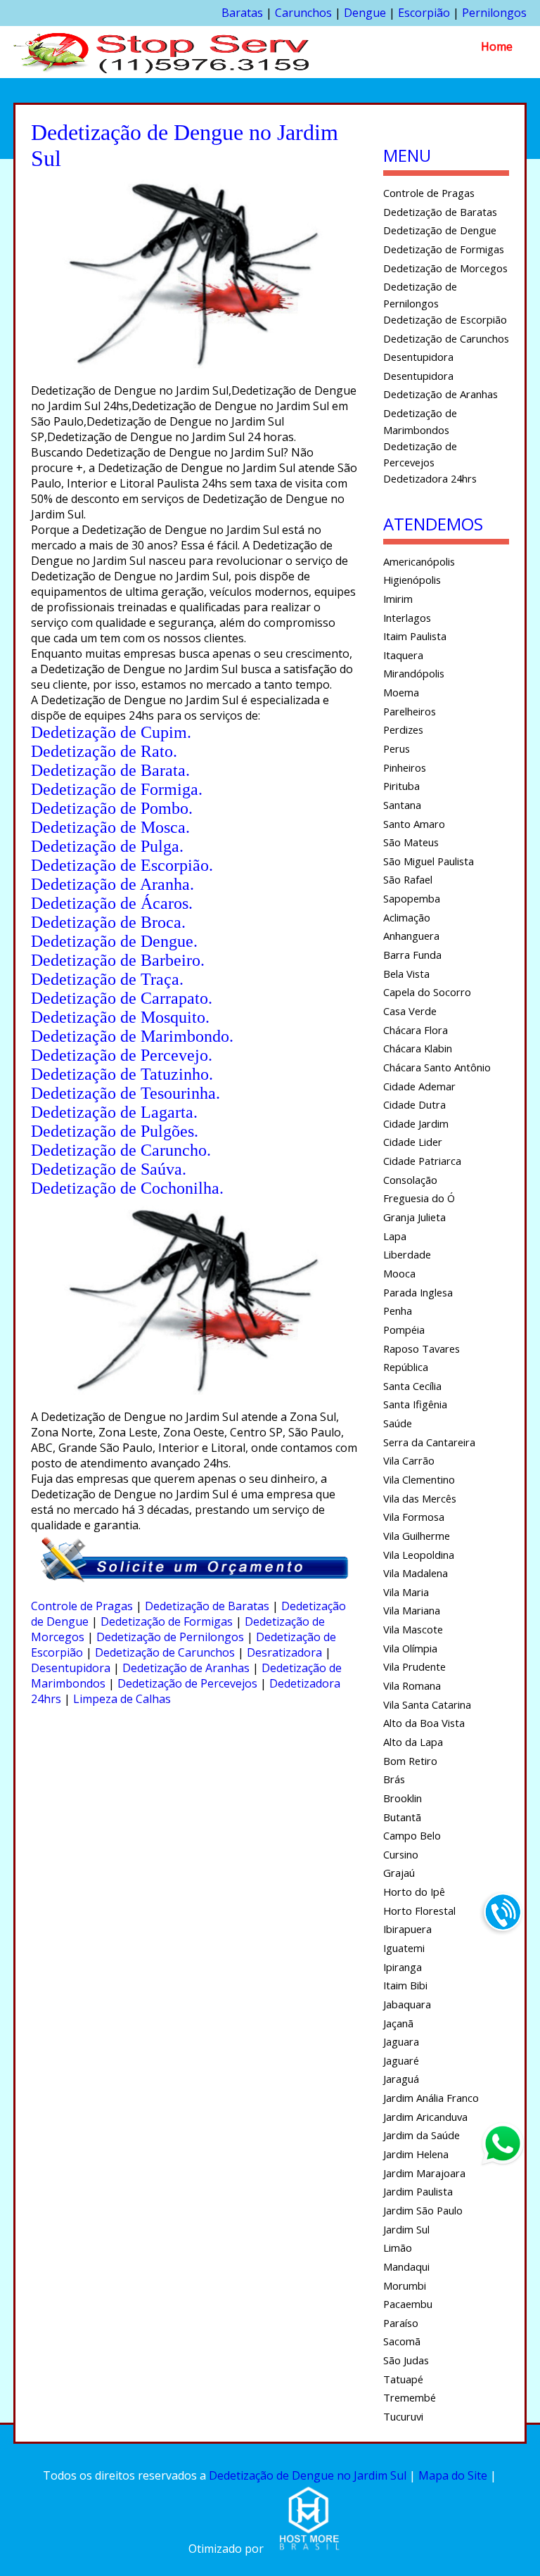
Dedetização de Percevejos (187, 1683)
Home (497, 46)
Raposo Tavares (422, 1348)
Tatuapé (403, 2379)
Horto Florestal (419, 1911)
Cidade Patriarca (422, 1161)
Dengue (365, 13)
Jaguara (401, 2041)
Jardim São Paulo (423, 2210)
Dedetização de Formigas (167, 1621)
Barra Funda (412, 955)
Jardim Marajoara (424, 2173)
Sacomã (402, 2341)
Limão (398, 2247)
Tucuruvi (403, 2416)
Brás (394, 1779)
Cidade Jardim (416, 1123)
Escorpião (424, 13)
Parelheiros (410, 711)
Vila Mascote (413, 1629)
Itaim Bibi (405, 1985)
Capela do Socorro (427, 992)
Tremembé (410, 2397)
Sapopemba (412, 898)
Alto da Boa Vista (424, 1723)
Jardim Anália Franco (431, 2098)
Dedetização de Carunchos (165, 1652)
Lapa (395, 1236)
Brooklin (403, 1798)
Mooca (399, 1273)
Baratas (242, 13)
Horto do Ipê (414, 1892)
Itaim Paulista (415, 636)
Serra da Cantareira (429, 1442)
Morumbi (405, 2285)
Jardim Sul (406, 2229)
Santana (402, 805)
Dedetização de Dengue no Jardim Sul (308, 2475)
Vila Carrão (409, 1460)
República (406, 1367)
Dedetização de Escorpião (445, 319)
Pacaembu (408, 2304)
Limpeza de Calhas (122, 1699)
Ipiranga (403, 1967)
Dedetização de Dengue (440, 230)
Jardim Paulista (418, 2191)
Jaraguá (401, 2079)
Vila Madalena (416, 1573)
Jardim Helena (416, 2154)
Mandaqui (406, 2266)
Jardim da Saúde (422, 2135)
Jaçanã (398, 2023)
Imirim (398, 599)
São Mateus (411, 842)
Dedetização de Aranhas (186, 1668)
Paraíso (401, 2323)
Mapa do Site (453, 2475)
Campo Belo (412, 1835)
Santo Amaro (414, 824)
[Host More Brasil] (309, 2549)
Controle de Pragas (82, 1606)
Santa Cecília (412, 1386)
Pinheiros (405, 767)
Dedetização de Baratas (207, 1606)
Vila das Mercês (420, 1498)
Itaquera (403, 655)
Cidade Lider (413, 1142)
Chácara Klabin (418, 1048)
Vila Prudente (414, 1666)
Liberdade (407, 1254)
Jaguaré (401, 2060)
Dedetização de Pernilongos (170, 1637)
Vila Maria (406, 1592)
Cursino (401, 1854)
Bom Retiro (410, 1761)
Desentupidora (71, 1668)
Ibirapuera (407, 1929)
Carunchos (303, 13)
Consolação (410, 1180)
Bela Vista (406, 974)
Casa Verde (410, 1011)
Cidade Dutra (414, 1104)
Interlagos (407, 618)
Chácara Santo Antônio (437, 1067)
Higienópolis (412, 580)
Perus (397, 748)
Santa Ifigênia (415, 1404)
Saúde (398, 1423)
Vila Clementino (419, 1479)
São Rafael (408, 879)
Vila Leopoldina (419, 1555)
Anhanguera (411, 936)
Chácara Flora (416, 1030)
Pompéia (404, 1330)
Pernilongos (494, 13)
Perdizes (403, 729)
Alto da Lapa (413, 1742)
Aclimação (407, 917)
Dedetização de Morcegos (445, 268)
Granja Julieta (414, 1217)
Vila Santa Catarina (427, 1704)
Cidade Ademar (419, 1086)
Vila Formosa (414, 1517)
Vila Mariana (412, 1610)
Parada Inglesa (418, 1292)
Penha (398, 1311)
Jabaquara (407, 2004)
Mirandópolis (414, 673)
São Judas (406, 2360)
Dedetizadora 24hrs (430, 478)
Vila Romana (412, 1685)
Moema (401, 692)
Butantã (402, 1817)
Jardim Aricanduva (425, 2117)
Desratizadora (284, 1652)
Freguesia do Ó (419, 1198)
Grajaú (399, 1873)
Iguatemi (404, 1948)
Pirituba (401, 786)
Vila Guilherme (417, 1536)
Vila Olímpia (410, 1648)
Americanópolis (419, 561)
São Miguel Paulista (429, 861)
